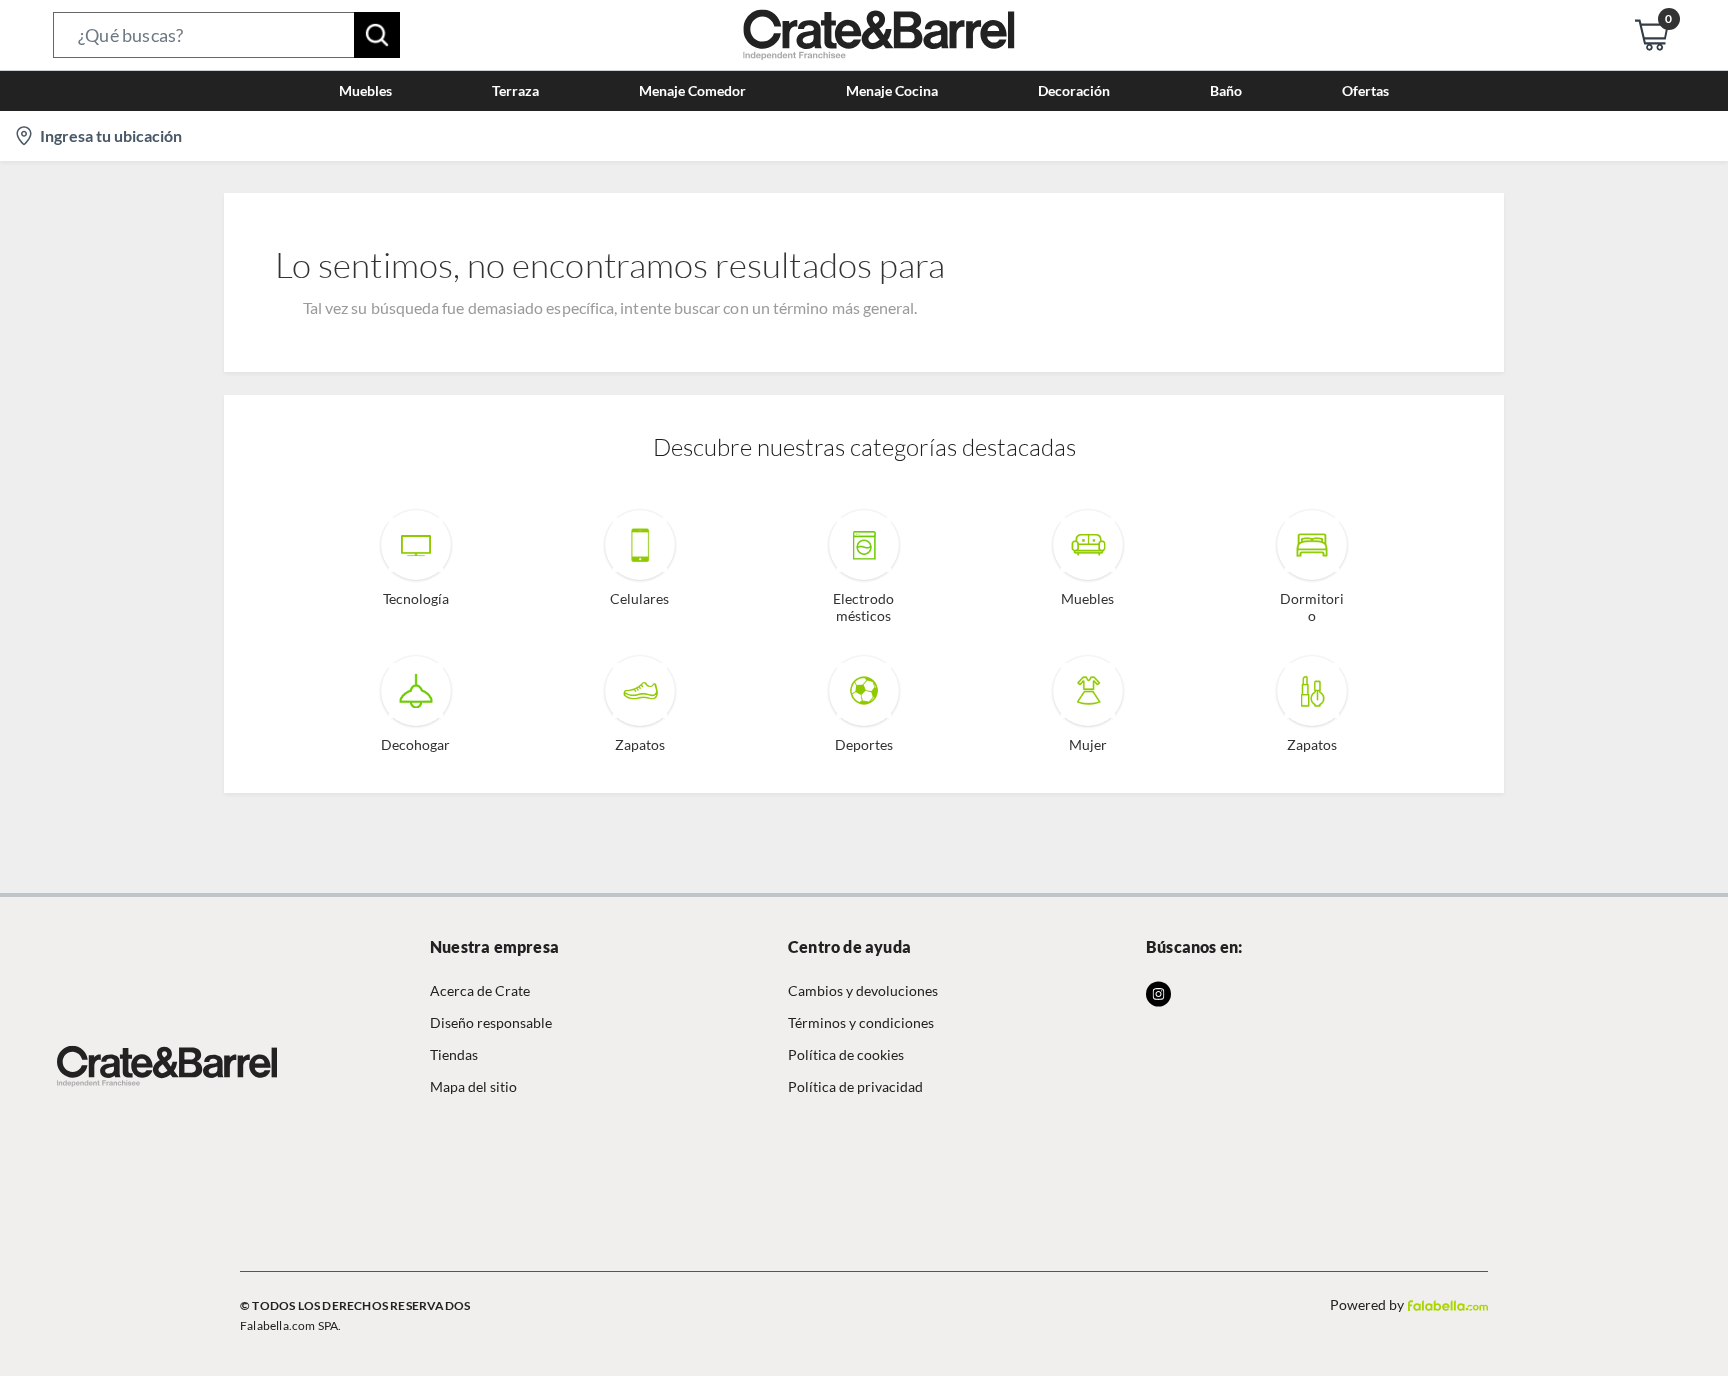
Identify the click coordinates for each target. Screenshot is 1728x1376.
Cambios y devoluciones (863, 990)
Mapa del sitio (473, 1086)
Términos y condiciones (861, 1022)
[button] (226, 35)
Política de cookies (846, 1054)
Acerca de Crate (480, 990)
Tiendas (454, 1054)
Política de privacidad (855, 1086)
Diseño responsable (491, 1022)
